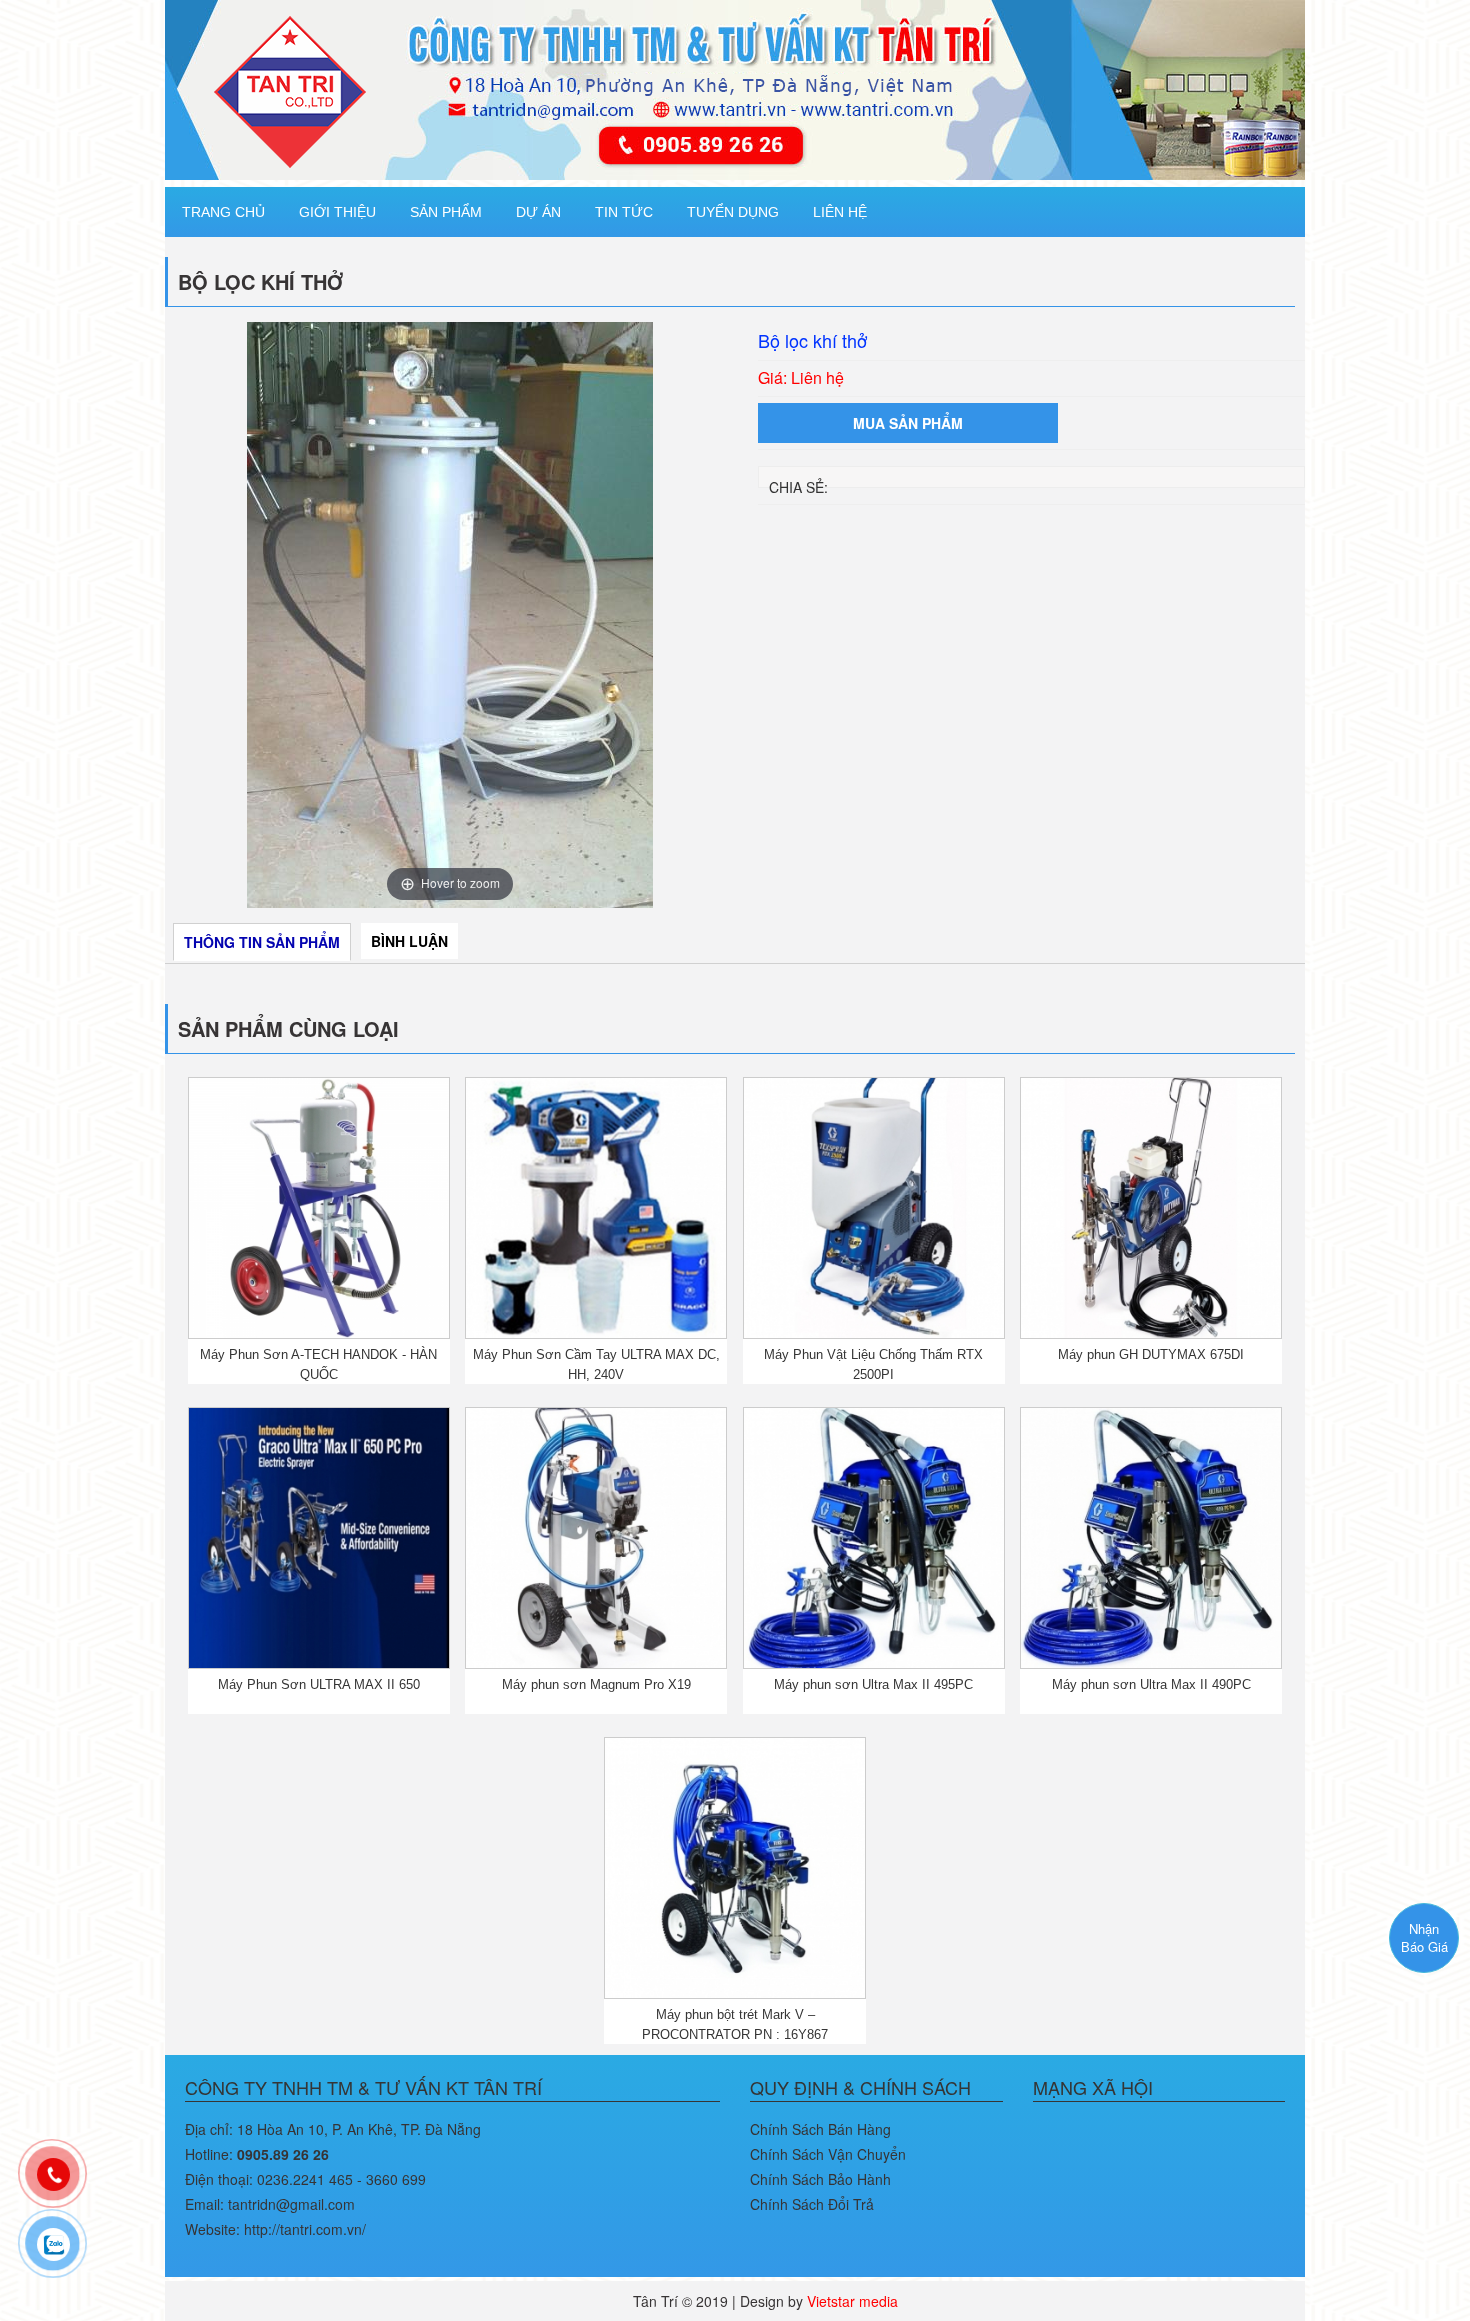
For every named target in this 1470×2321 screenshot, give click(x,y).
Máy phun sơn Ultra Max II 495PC (873, 1684)
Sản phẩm (446, 212)
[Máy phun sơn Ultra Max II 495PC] (874, 1536)
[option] (450, 615)
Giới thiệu (337, 212)
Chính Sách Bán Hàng (820, 2129)
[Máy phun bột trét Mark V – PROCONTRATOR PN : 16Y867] (735, 1865)
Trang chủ (223, 212)
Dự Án (538, 212)
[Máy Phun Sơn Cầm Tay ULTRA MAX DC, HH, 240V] (596, 1206)
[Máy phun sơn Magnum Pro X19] (596, 1536)
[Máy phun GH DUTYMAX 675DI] (1151, 1206)
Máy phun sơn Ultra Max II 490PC (1151, 1684)
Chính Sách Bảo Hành (820, 2179)
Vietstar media (852, 2301)
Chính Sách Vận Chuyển (828, 2154)
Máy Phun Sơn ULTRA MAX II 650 (319, 1684)
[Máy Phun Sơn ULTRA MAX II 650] (319, 1536)
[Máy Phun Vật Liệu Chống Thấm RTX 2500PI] (874, 1206)
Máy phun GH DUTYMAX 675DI (1151, 1354)
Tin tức (624, 212)
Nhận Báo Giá (1424, 1938)
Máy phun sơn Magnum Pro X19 (596, 1684)
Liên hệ (840, 212)
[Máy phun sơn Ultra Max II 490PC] (1151, 1536)
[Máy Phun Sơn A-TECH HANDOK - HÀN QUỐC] (319, 1206)
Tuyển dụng (733, 212)
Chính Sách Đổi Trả (812, 2204)
